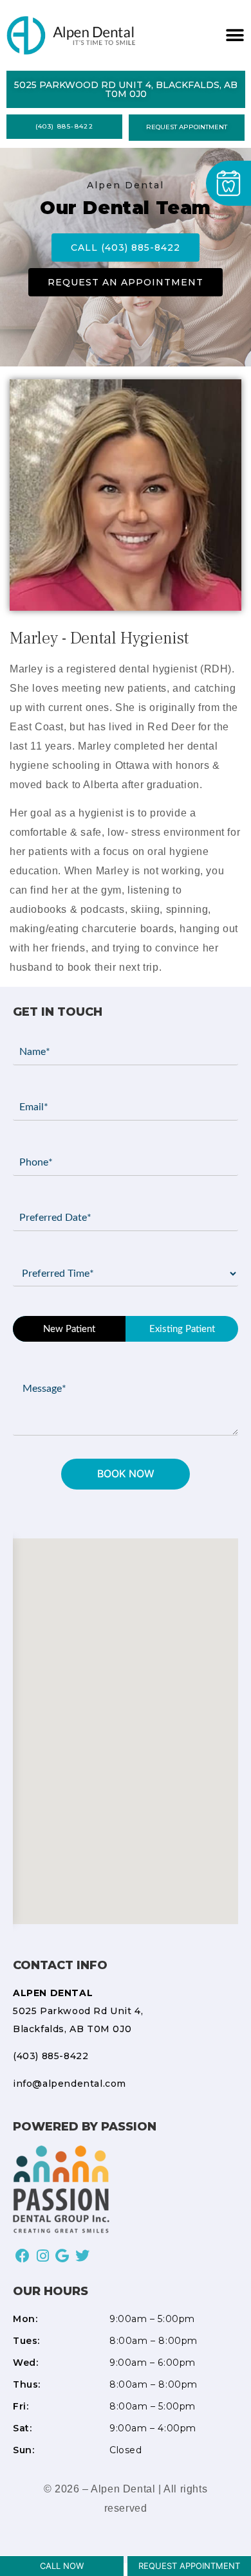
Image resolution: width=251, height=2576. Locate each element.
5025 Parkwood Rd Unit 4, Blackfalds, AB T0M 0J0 (78, 2011)
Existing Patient (182, 1329)
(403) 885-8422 (51, 2056)
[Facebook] (23, 2256)
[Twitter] (82, 2256)
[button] (233, 36)
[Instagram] (43, 2256)
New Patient (69, 1329)
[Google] (63, 2256)
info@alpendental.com (70, 2084)
